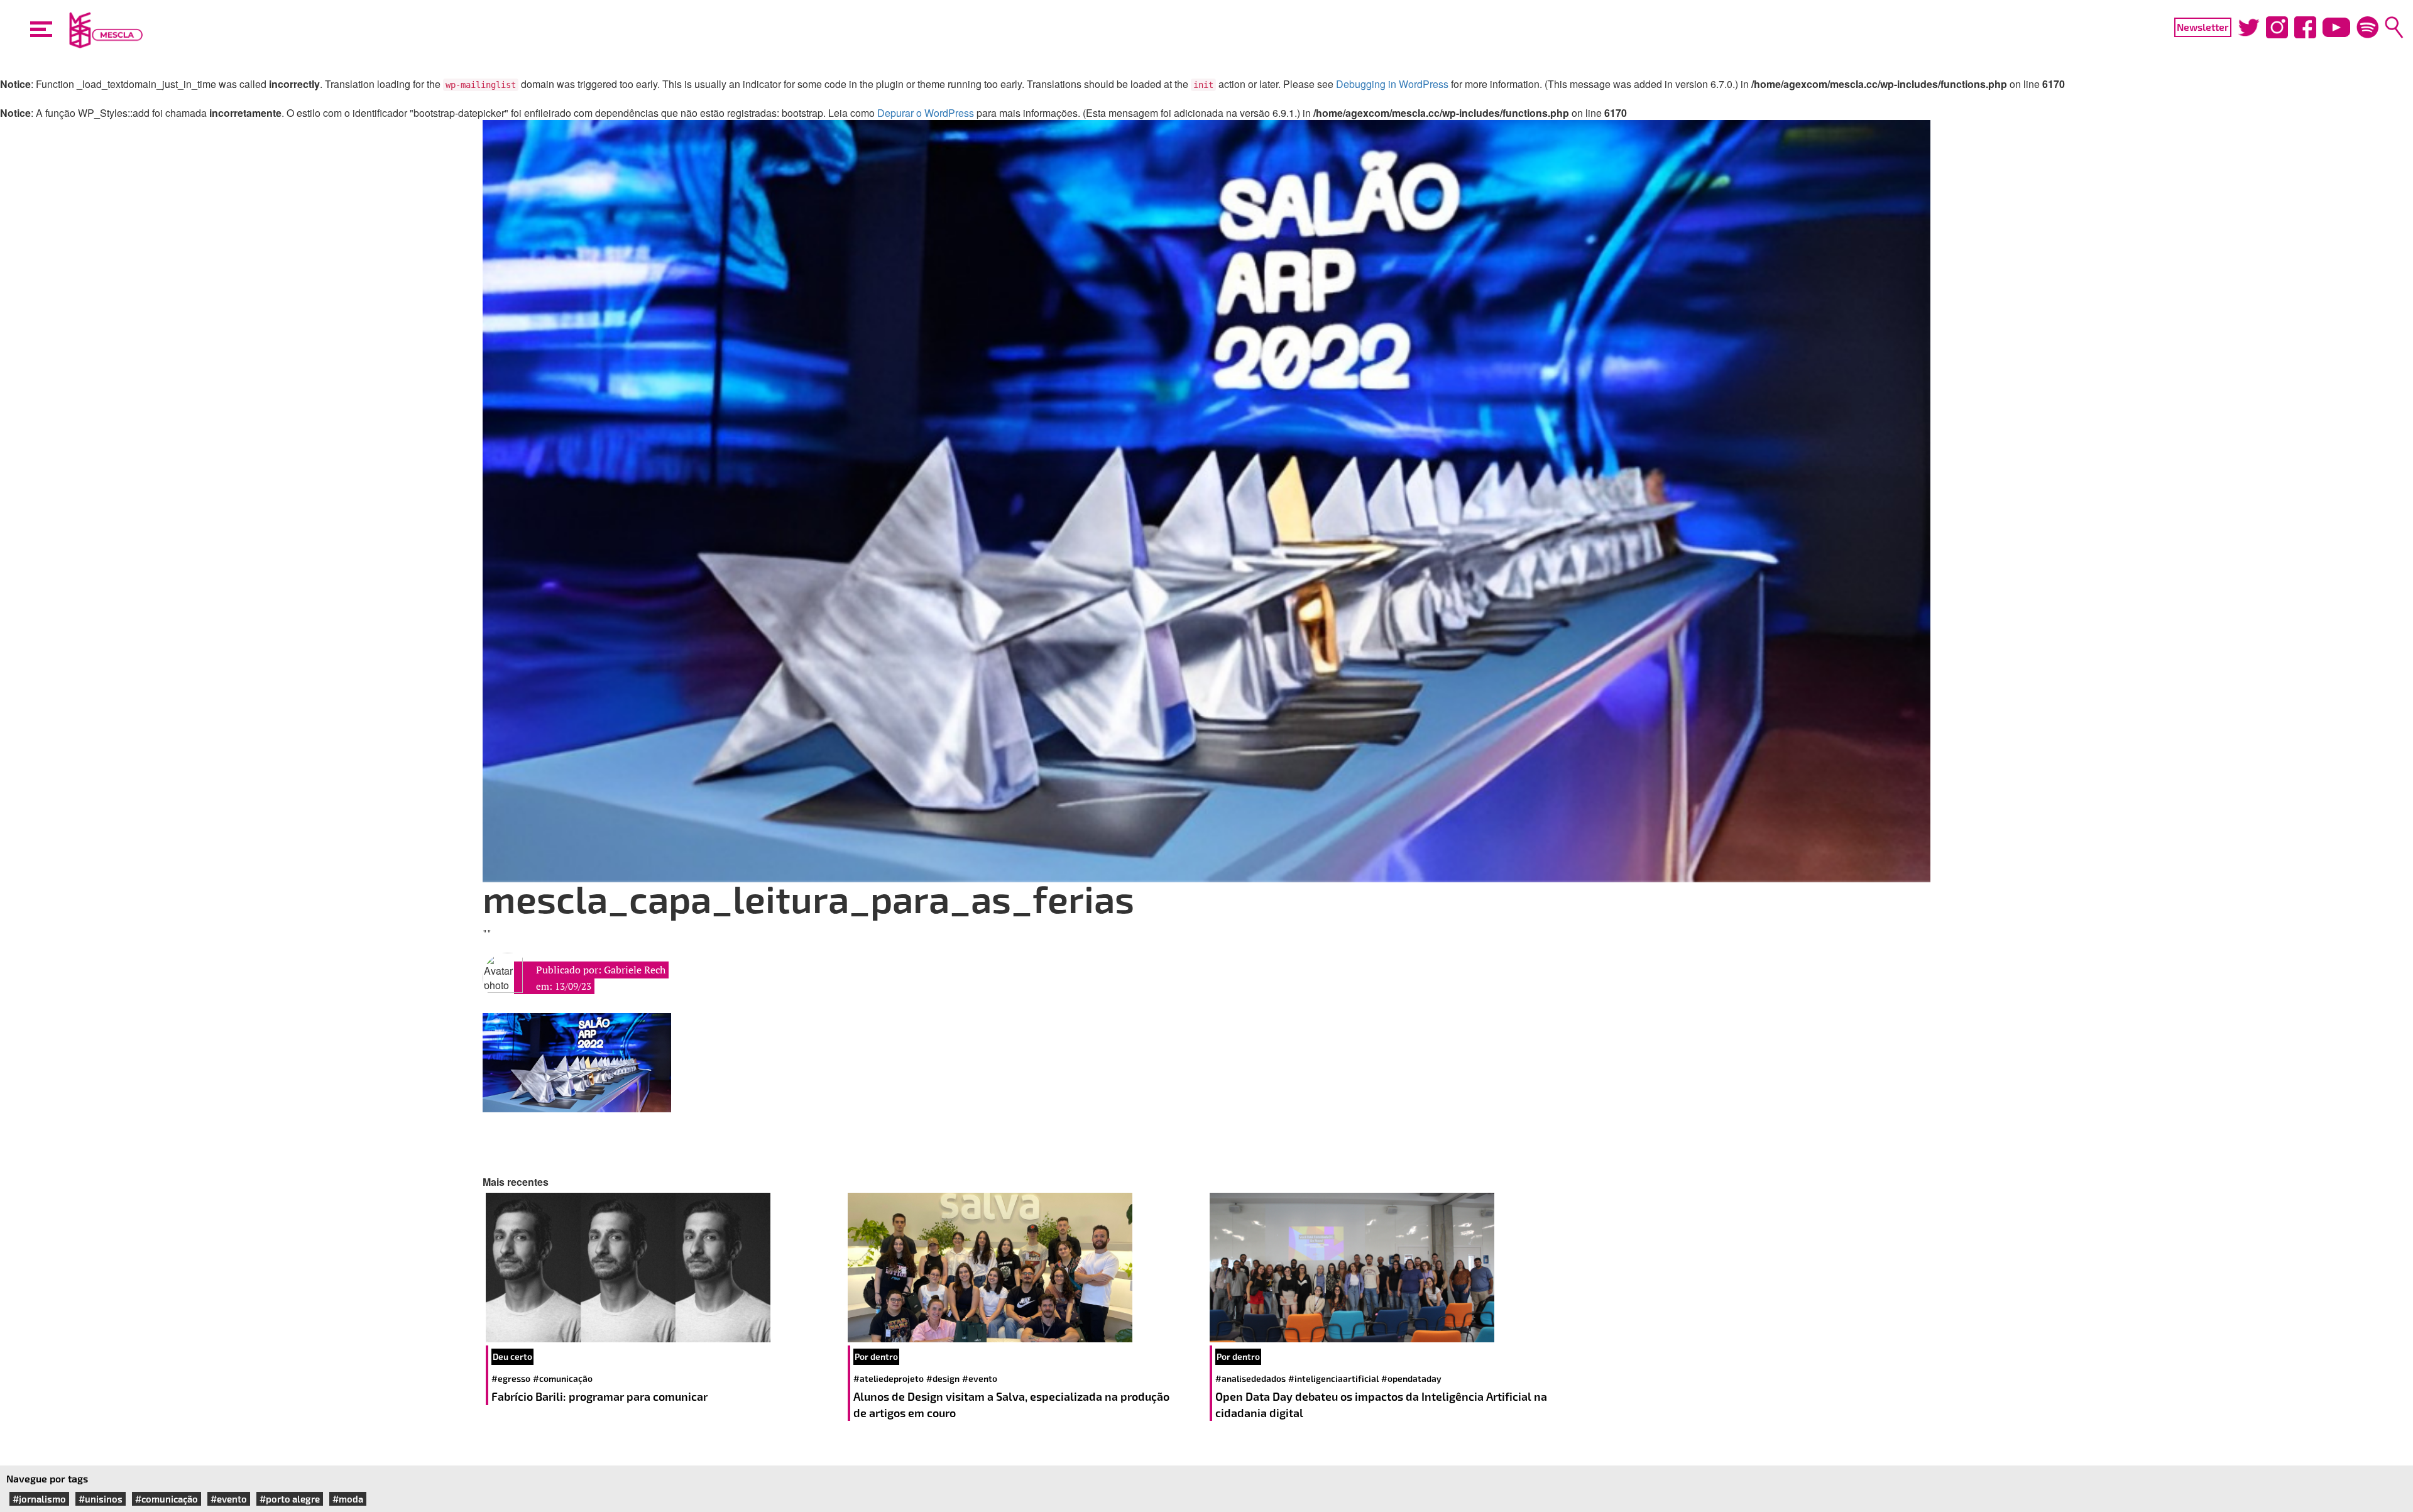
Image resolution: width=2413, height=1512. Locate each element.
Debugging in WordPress (1392, 84)
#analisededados (1250, 1378)
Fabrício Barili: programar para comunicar (601, 1396)
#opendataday (1411, 1378)
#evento (980, 1378)
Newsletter (2203, 27)
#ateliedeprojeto (889, 1378)
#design (943, 1378)
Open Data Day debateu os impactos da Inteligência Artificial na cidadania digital (1381, 1405)
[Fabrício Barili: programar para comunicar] (664, 1268)
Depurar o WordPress (926, 113)
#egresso (511, 1378)
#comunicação (563, 1378)
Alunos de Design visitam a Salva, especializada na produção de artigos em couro (1011, 1405)
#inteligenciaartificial (1333, 1378)
